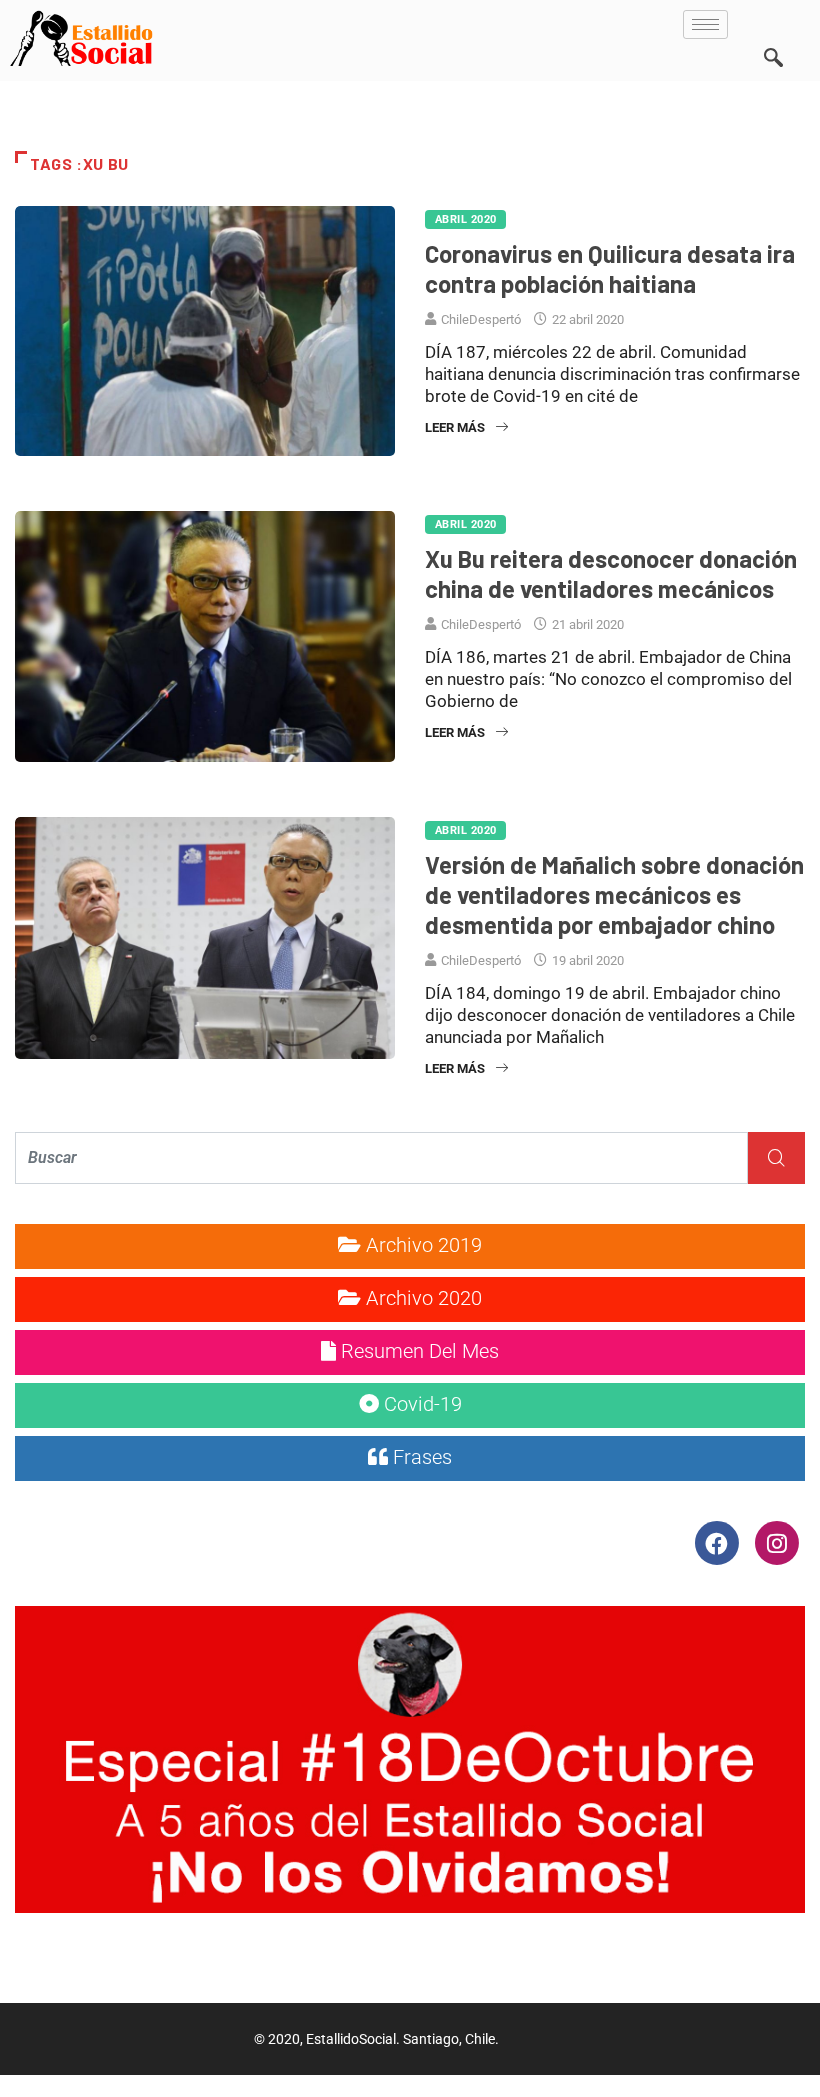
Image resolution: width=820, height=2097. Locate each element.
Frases (420, 1457)
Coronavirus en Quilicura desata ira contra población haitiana (610, 268)
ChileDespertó (481, 319)
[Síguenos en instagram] (776, 1542)
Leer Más (455, 427)
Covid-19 (420, 1404)
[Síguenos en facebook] (718, 1542)
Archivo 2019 (421, 1245)
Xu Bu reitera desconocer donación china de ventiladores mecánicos (611, 573)
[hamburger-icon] (705, 24)
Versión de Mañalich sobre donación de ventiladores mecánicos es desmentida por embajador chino (614, 894)
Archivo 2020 (421, 1298)
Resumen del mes (417, 1351)
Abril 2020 (465, 219)
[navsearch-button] (773, 30)
